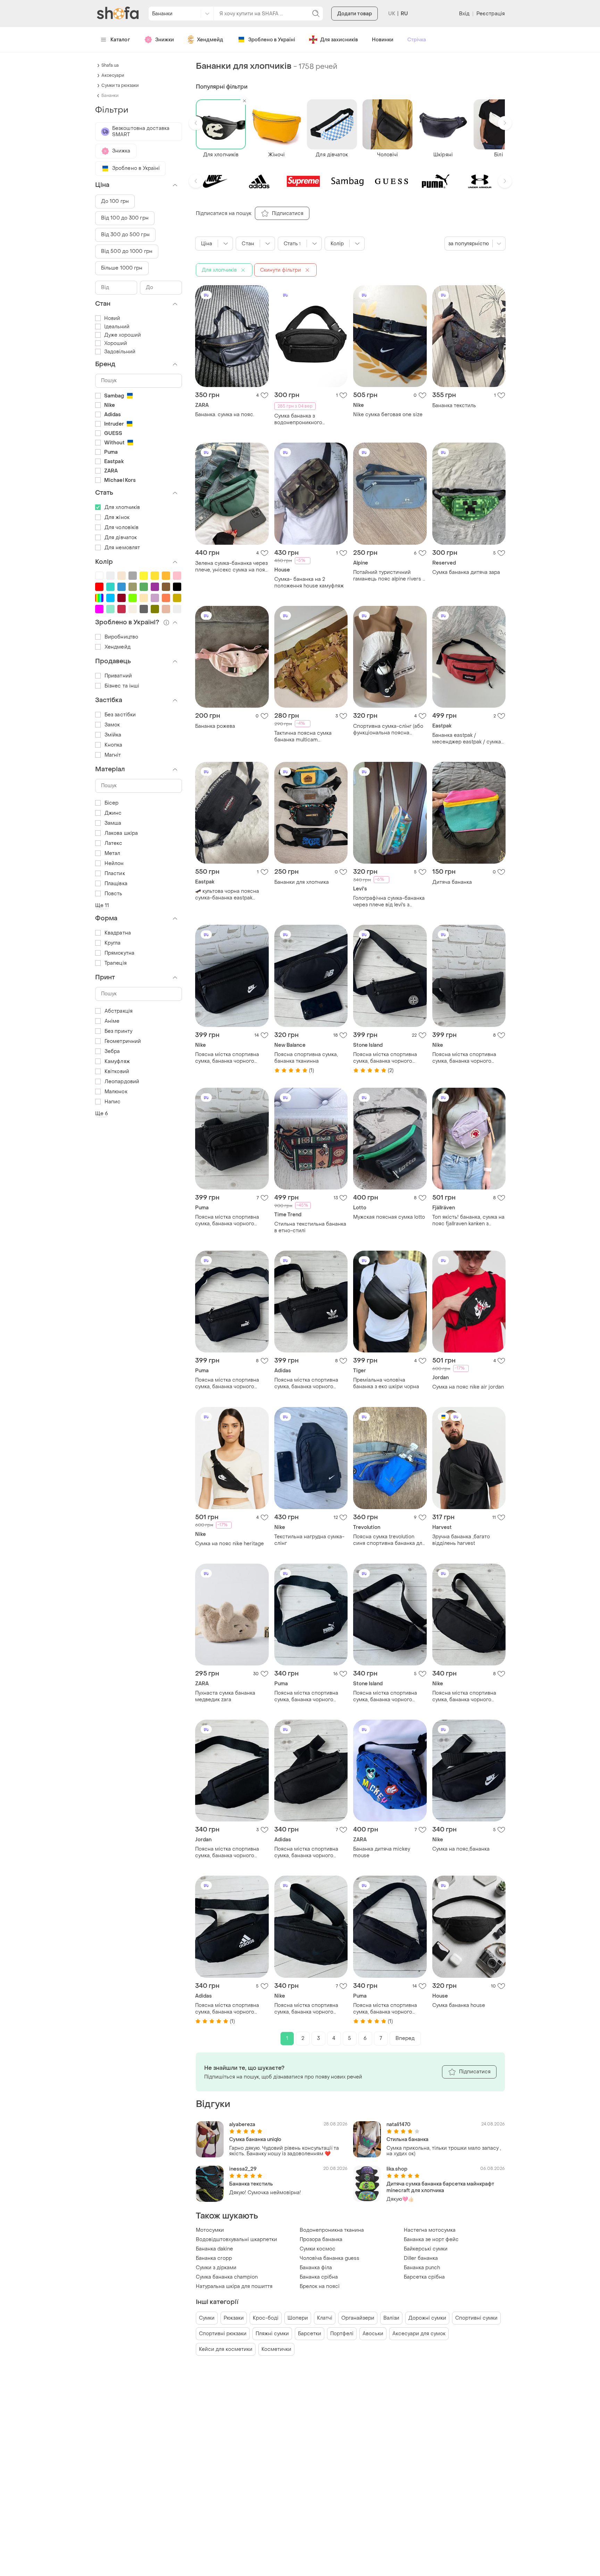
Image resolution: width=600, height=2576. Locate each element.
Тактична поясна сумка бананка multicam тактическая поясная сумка (309, 736)
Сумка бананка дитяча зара (466, 572)
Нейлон (114, 863)
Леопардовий (122, 1082)
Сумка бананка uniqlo (255, 2139)
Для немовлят (122, 548)
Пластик (115, 874)
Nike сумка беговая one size (388, 415)
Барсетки (310, 2334)
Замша (113, 823)
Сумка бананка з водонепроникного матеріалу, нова (298, 419)
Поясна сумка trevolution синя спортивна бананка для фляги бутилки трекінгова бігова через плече (389, 1540)
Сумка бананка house (459, 2005)
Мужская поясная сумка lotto (389, 1217)
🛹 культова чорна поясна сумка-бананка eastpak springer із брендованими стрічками (227, 895)
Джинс (113, 813)
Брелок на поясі (320, 2286)
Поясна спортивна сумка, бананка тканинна (306, 1058)
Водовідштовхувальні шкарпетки (236, 2240)
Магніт (113, 755)
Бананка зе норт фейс (431, 2240)
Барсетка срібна (424, 2277)
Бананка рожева (215, 726)
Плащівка (116, 884)
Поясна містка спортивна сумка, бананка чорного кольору (385, 1058)
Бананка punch (422, 2268)
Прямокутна (119, 953)
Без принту (118, 1031)
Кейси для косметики (226, 2349)
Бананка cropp (214, 2258)
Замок (112, 725)
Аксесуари (113, 75)
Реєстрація (491, 14)
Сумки (207, 2318)
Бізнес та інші (122, 686)
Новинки (383, 40)
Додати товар (355, 14)
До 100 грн (115, 201)
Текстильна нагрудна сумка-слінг (309, 1540)
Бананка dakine (214, 2249)
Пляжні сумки (272, 2334)
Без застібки (120, 715)
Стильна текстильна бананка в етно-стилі (310, 1227)
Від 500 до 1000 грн (127, 251)
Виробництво (121, 637)
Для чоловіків (122, 528)
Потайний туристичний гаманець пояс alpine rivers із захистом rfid (390, 576)
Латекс (114, 843)
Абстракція (119, 1011)
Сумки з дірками (216, 2268)
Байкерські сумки (426, 2249)
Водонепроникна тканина (332, 2230)
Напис (113, 1102)
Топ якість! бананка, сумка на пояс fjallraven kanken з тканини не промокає (468, 1220)
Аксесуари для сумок (419, 2334)
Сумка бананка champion (227, 2277)
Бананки (110, 96)
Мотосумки (210, 2230)
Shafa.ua (110, 65)
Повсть (114, 894)
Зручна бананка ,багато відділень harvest (461, 1540)
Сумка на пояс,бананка (461, 1849)
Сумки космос (318, 2249)
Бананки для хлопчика (302, 882)
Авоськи (373, 2334)
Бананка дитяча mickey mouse (382, 1852)
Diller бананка (421, 2258)
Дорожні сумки (427, 2318)
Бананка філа (316, 2268)
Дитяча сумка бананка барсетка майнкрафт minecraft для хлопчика (440, 2187)
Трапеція (116, 963)
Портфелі (342, 2334)
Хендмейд (210, 40)
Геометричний (123, 1041)
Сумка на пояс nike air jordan (468, 1387)
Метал (112, 853)
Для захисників (339, 40)
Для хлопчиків (122, 507)
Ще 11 (102, 906)
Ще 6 (102, 1114)
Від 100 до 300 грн (125, 218)
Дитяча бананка (452, 882)
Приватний (118, 676)
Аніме (112, 1021)
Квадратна (118, 933)
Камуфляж (117, 1061)
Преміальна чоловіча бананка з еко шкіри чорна (386, 1383)
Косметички (276, 2349)
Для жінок (117, 517)
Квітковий (117, 1072)
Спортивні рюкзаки (223, 2334)
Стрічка (417, 40)
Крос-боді (266, 2318)
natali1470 (398, 2125)
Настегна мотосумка (430, 2230)
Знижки (165, 40)
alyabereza (242, 2125)
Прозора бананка (321, 2240)
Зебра (112, 1051)
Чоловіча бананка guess (330, 2258)
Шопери (298, 2318)
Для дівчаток (121, 538)
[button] (196, 123)
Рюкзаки (234, 2318)
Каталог (120, 40)
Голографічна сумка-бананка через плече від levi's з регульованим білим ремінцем (389, 902)
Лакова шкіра (121, 833)
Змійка (113, 735)
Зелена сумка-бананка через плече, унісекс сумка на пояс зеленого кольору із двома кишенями (232, 567)
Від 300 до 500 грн (125, 235)
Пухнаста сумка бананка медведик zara (225, 1696)
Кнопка (114, 745)
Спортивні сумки (476, 2318)
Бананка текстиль (454, 406)
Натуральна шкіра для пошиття (234, 2286)
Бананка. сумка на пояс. (225, 415)
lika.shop (397, 2169)
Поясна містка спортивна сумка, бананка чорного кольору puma (227, 1220)
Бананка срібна (319, 2277)
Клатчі (325, 2318)
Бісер (112, 803)
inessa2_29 (243, 2169)
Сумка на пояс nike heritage (230, 1544)
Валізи (391, 2318)
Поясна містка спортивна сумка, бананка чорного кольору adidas (306, 1383)
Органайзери (358, 2318)
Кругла (113, 943)
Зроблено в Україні (272, 40)
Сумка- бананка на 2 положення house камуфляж (309, 583)
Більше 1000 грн (122, 268)
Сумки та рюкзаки (120, 85)
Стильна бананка (407, 2139)
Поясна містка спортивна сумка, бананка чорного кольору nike (227, 1058)
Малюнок (116, 1092)
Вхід (464, 14)
